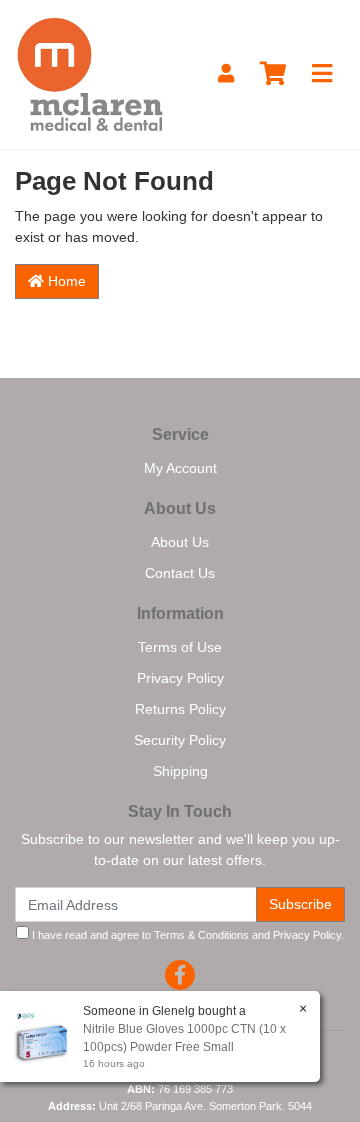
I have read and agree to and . (186, 935)
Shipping (180, 771)
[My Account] (226, 74)
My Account (180, 468)
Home (65, 281)
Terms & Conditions (201, 935)
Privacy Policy (180, 678)
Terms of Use (180, 647)
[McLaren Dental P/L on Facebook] (180, 975)
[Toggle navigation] (322, 74)
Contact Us (180, 573)
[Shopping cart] (273, 74)
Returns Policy (180, 709)
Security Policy (180, 740)
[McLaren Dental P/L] (90, 73)
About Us (180, 542)
